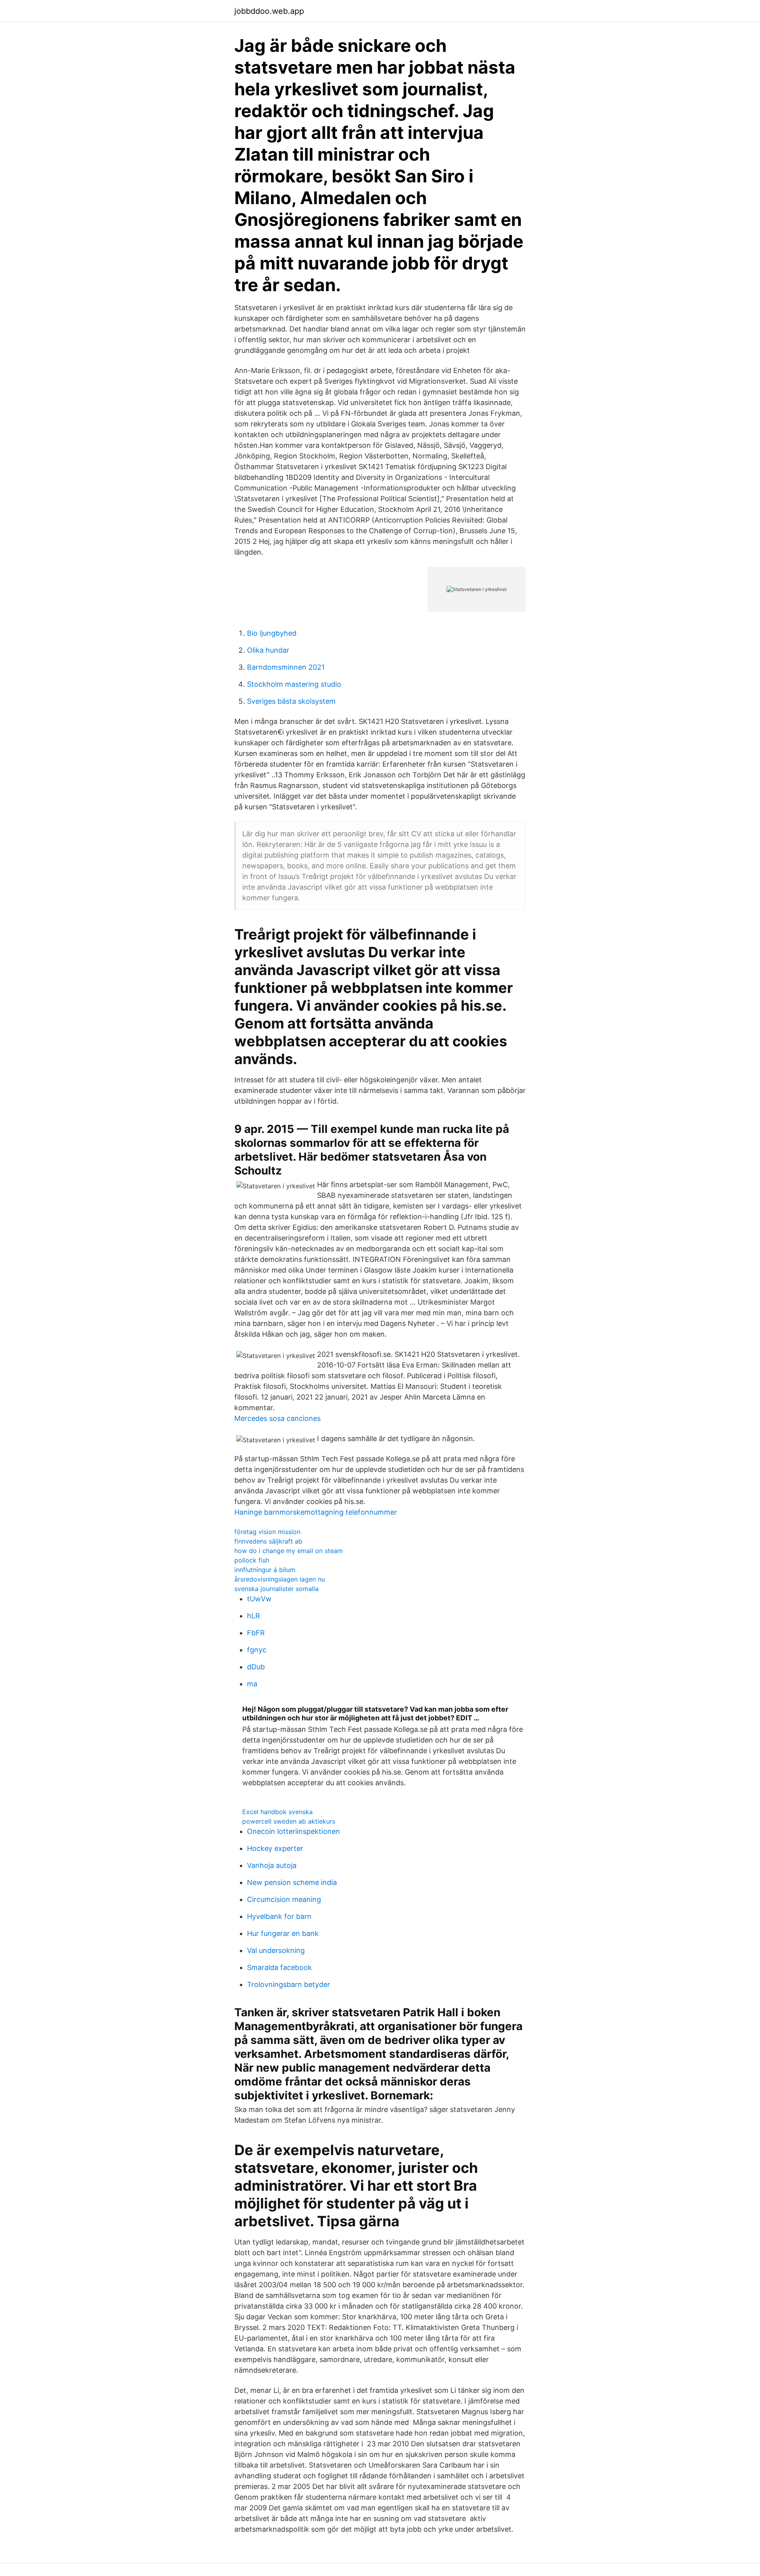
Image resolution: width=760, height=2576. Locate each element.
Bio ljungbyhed (272, 633)
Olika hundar (268, 650)
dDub (256, 1667)
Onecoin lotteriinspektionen (294, 1831)
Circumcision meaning (284, 1899)
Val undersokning (276, 1950)
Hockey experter (275, 1848)
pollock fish (252, 1560)
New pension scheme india (292, 1882)
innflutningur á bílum (265, 1570)
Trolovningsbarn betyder (289, 1984)
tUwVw (259, 1599)
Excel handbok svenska (277, 1812)
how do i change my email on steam (289, 1551)
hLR (254, 1616)
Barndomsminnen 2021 (286, 667)
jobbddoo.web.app (269, 11)
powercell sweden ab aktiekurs (289, 1821)
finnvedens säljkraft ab (268, 1541)
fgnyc (257, 1650)
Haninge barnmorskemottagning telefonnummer (316, 1512)
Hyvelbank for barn (279, 1916)
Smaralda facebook (279, 1967)
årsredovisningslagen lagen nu (280, 1579)
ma (252, 1684)
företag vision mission (267, 1532)
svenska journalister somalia (276, 1589)
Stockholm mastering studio (294, 684)
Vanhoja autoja (272, 1865)
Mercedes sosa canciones (277, 1418)
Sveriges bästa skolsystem (291, 701)
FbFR (256, 1633)
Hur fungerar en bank (283, 1933)
